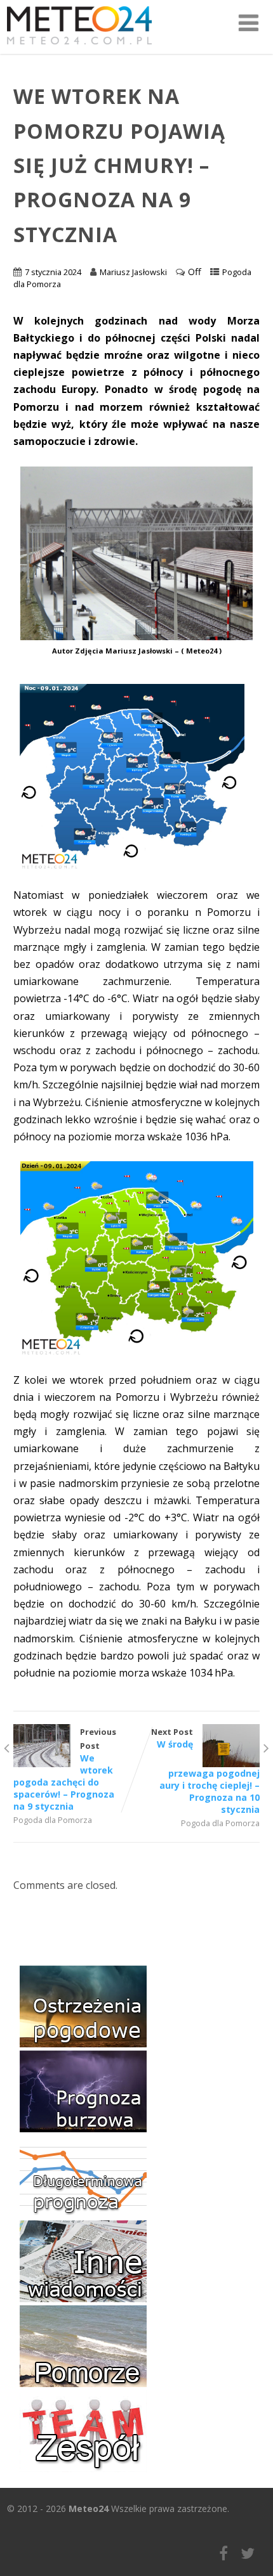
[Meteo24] (79, 47)
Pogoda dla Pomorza (53, 1820)
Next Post (205, 1771)
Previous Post (65, 1769)
